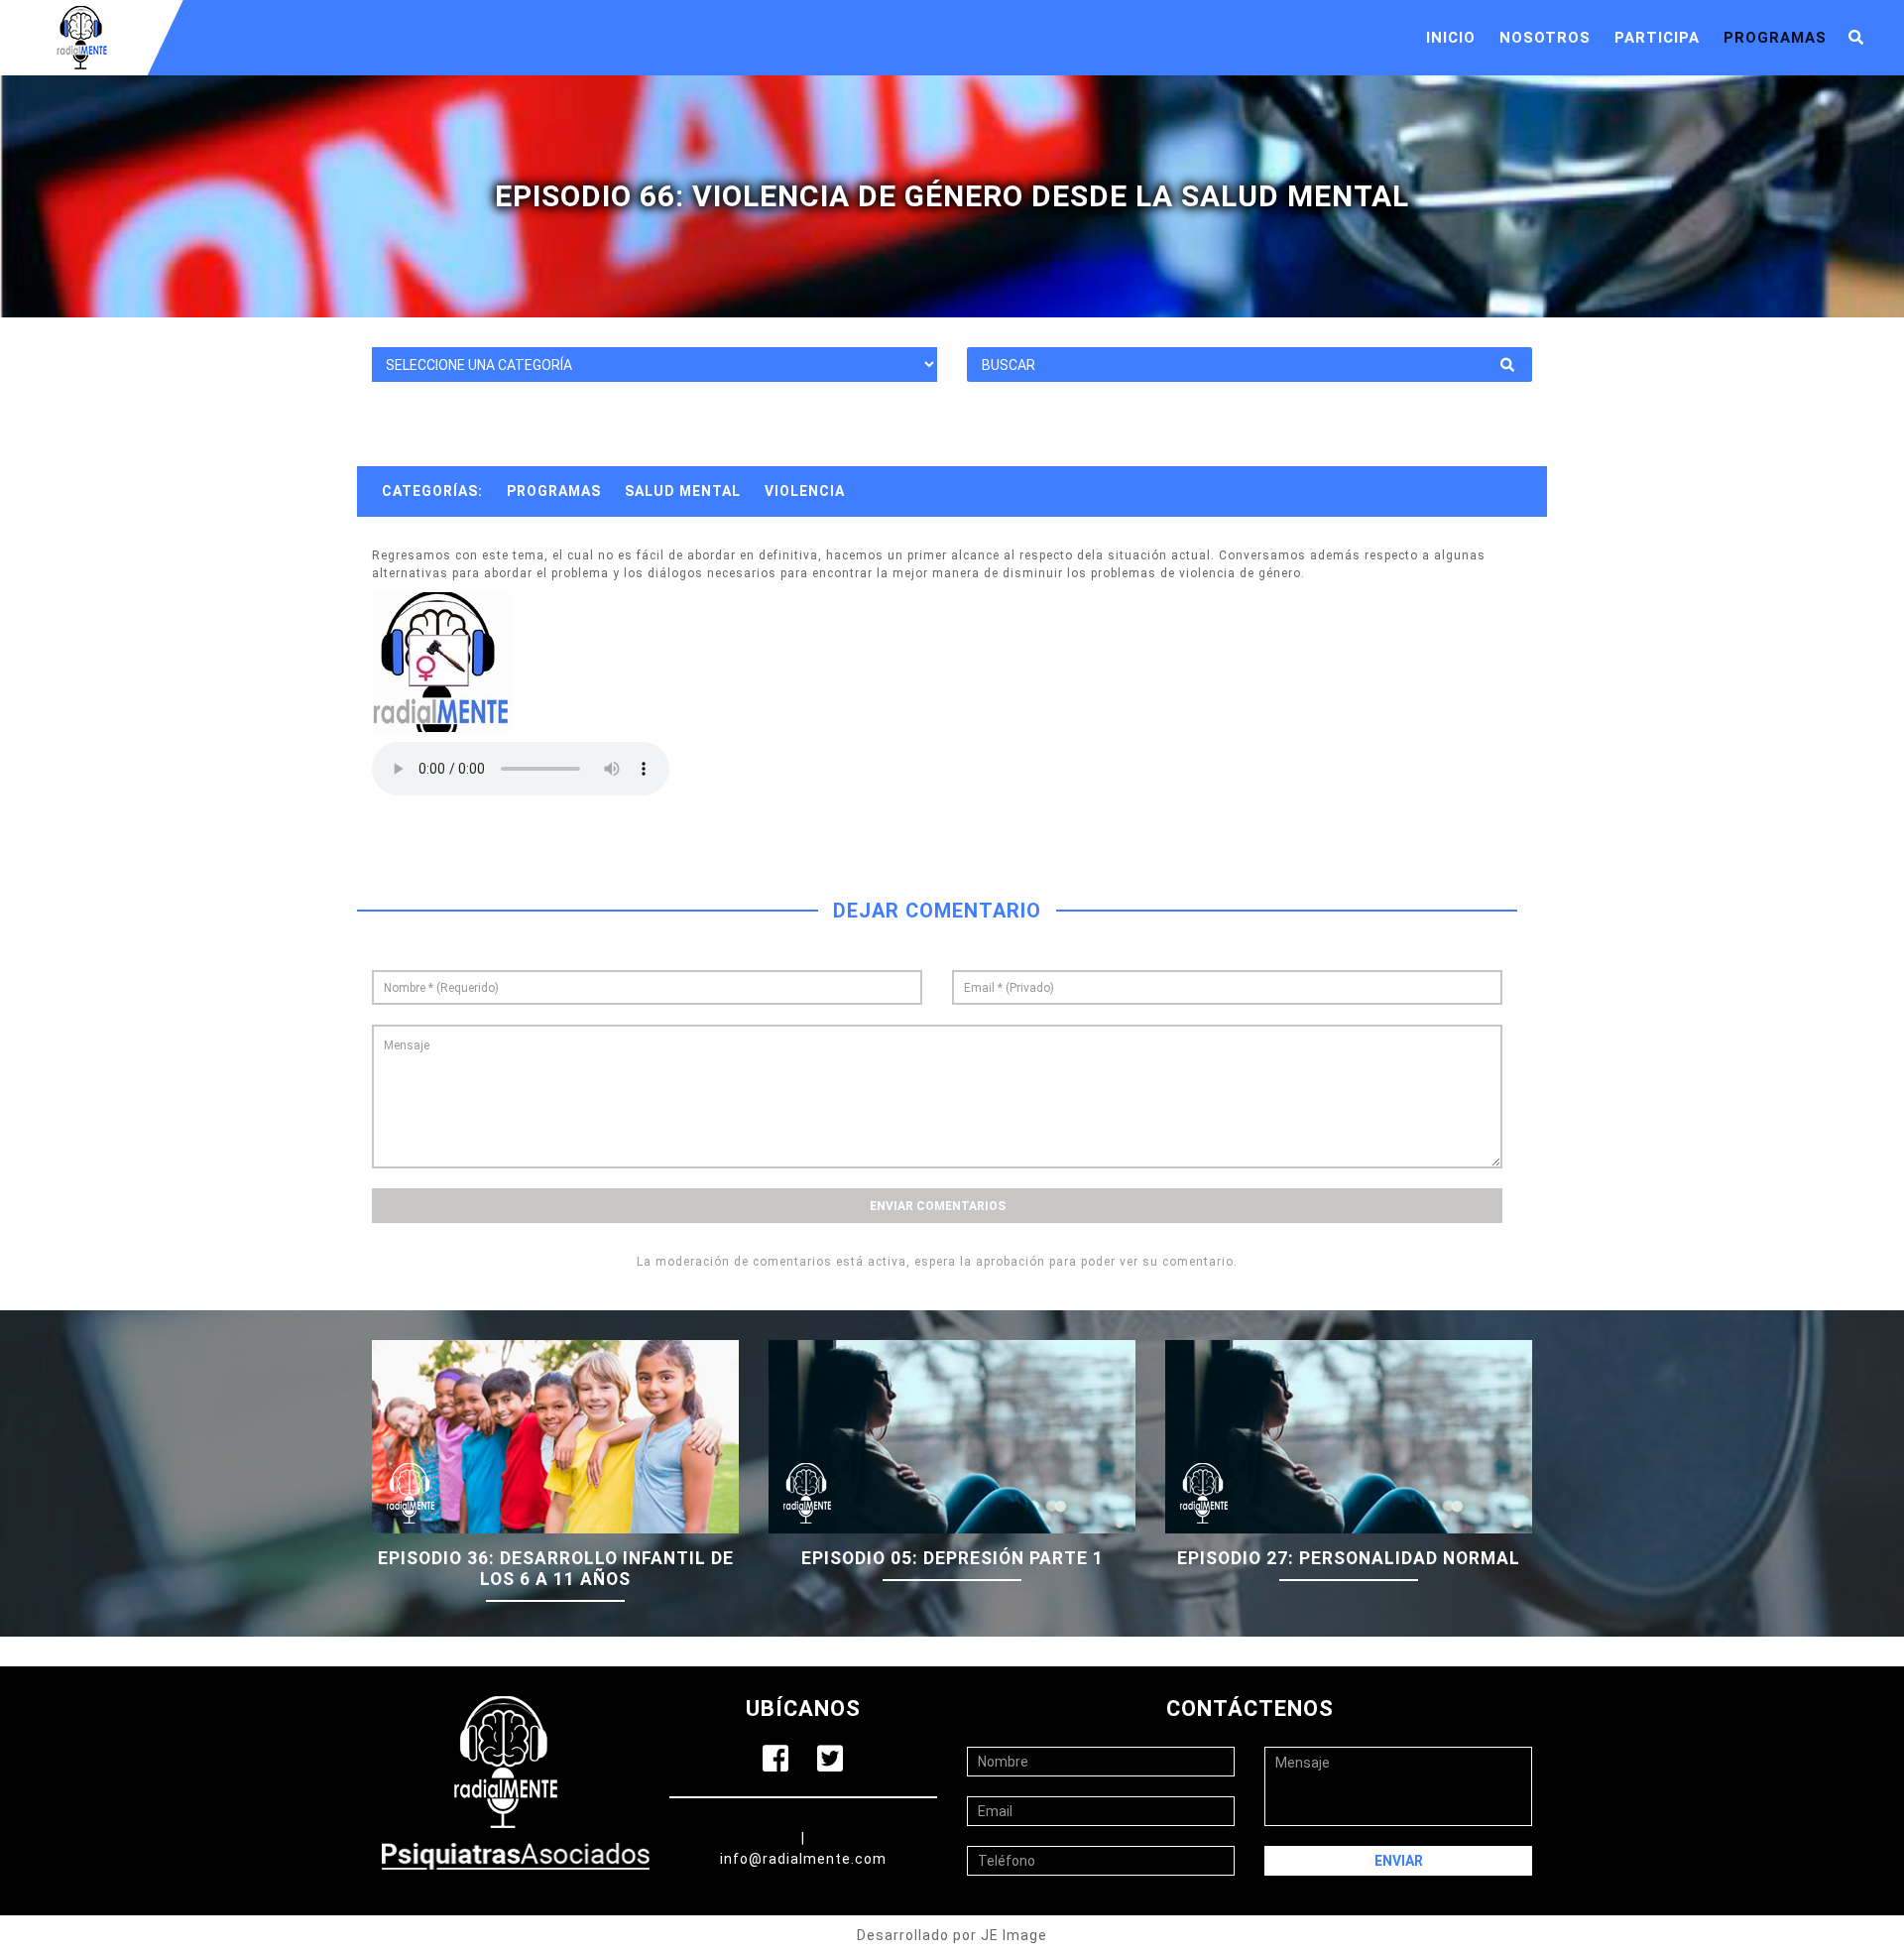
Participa (1657, 38)
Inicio (1451, 38)
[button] (1856, 38)
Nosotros (1545, 38)
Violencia (805, 491)
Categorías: (432, 491)
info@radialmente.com (803, 1859)
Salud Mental (683, 491)
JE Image (1014, 1935)
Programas (1775, 38)
